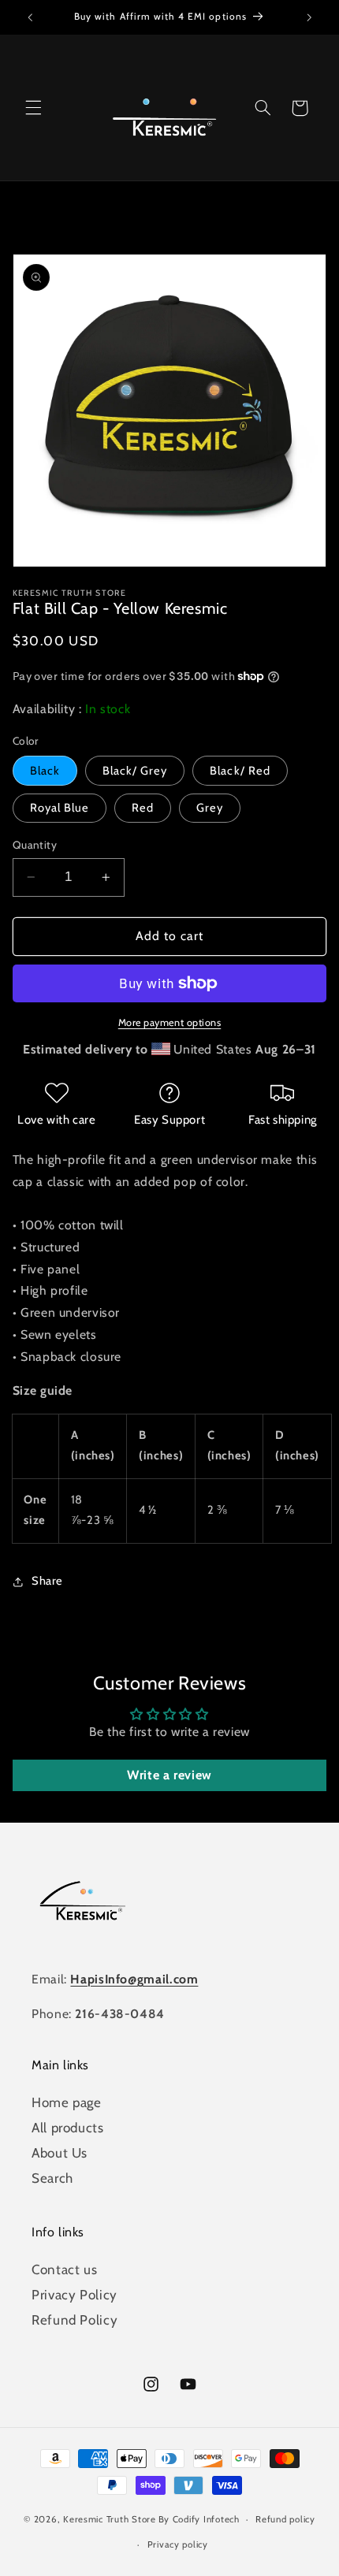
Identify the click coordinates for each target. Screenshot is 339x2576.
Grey (210, 808)
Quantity (35, 845)
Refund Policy (75, 2320)
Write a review (169, 1775)
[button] (33, 108)
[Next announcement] (309, 17)
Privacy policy (178, 2544)
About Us (60, 2153)
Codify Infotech (206, 2519)
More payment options (170, 1022)
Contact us (64, 2269)
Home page (67, 2102)
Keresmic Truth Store (110, 2519)
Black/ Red (240, 771)
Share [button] (47, 1581)
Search (52, 2178)
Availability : (49, 709)
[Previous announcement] (30, 17)
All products (68, 2128)
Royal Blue (60, 808)
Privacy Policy (75, 2295)
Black (45, 771)
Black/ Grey (135, 771)
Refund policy (285, 2519)
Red (143, 808)
